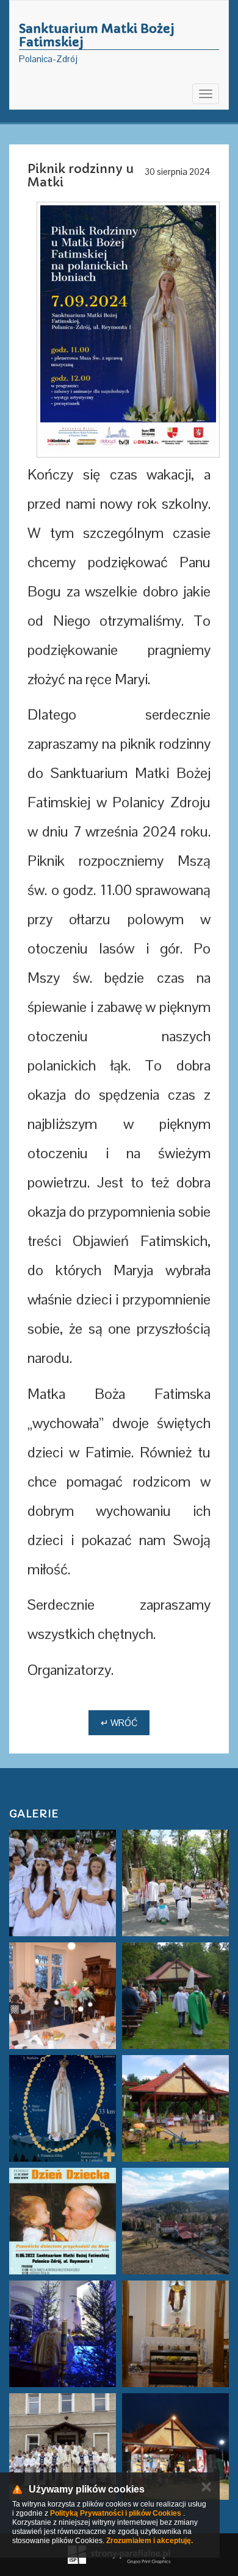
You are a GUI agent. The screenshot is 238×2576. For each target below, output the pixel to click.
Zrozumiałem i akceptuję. (150, 2541)
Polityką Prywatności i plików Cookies (116, 2513)
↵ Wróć (119, 1723)
